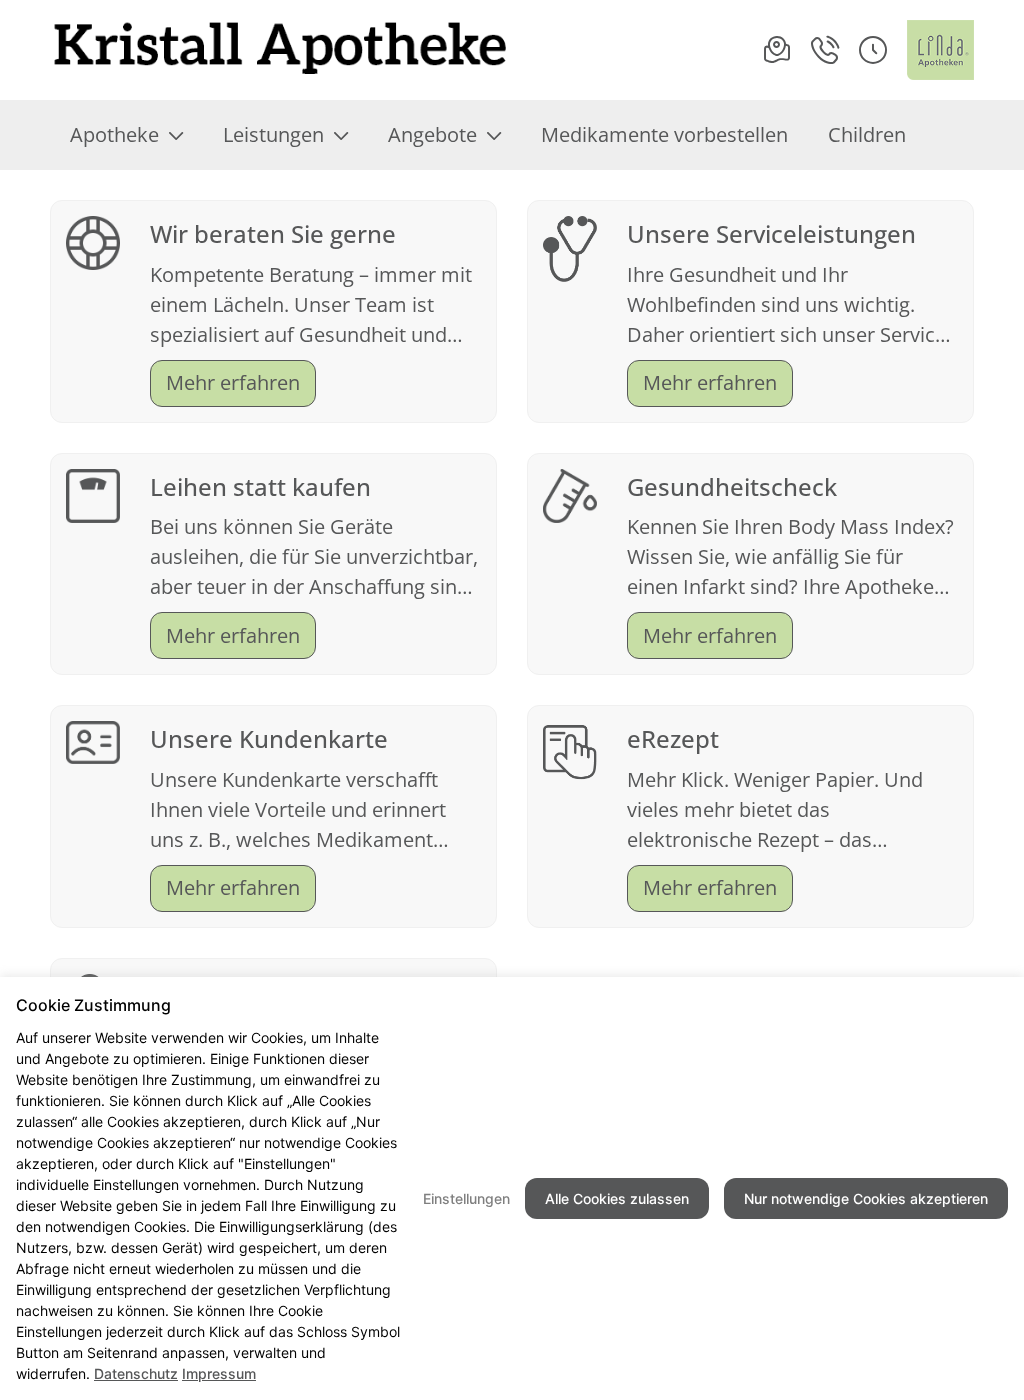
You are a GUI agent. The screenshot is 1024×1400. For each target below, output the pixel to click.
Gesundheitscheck (732, 486)
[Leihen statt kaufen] (93, 493)
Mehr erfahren (233, 382)
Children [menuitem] (867, 134)
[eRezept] (570, 749)
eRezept (673, 738)
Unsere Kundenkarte (269, 738)
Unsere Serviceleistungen (771, 233)
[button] (873, 50)
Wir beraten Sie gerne (273, 233)
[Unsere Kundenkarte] (93, 740)
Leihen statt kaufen (260, 486)
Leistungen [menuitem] (273, 134)
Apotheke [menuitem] (114, 134)
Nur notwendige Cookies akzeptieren (866, 1198)
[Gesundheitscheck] (570, 493)
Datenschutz (136, 1373)
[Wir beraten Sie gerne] (93, 240)
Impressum (219, 1373)
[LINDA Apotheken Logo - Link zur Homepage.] (940, 50)
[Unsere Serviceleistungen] (570, 246)
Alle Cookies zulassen (617, 1198)
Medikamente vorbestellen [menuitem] (664, 134)
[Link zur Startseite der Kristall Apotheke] (280, 50)
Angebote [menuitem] (432, 134)
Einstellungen (466, 1198)
